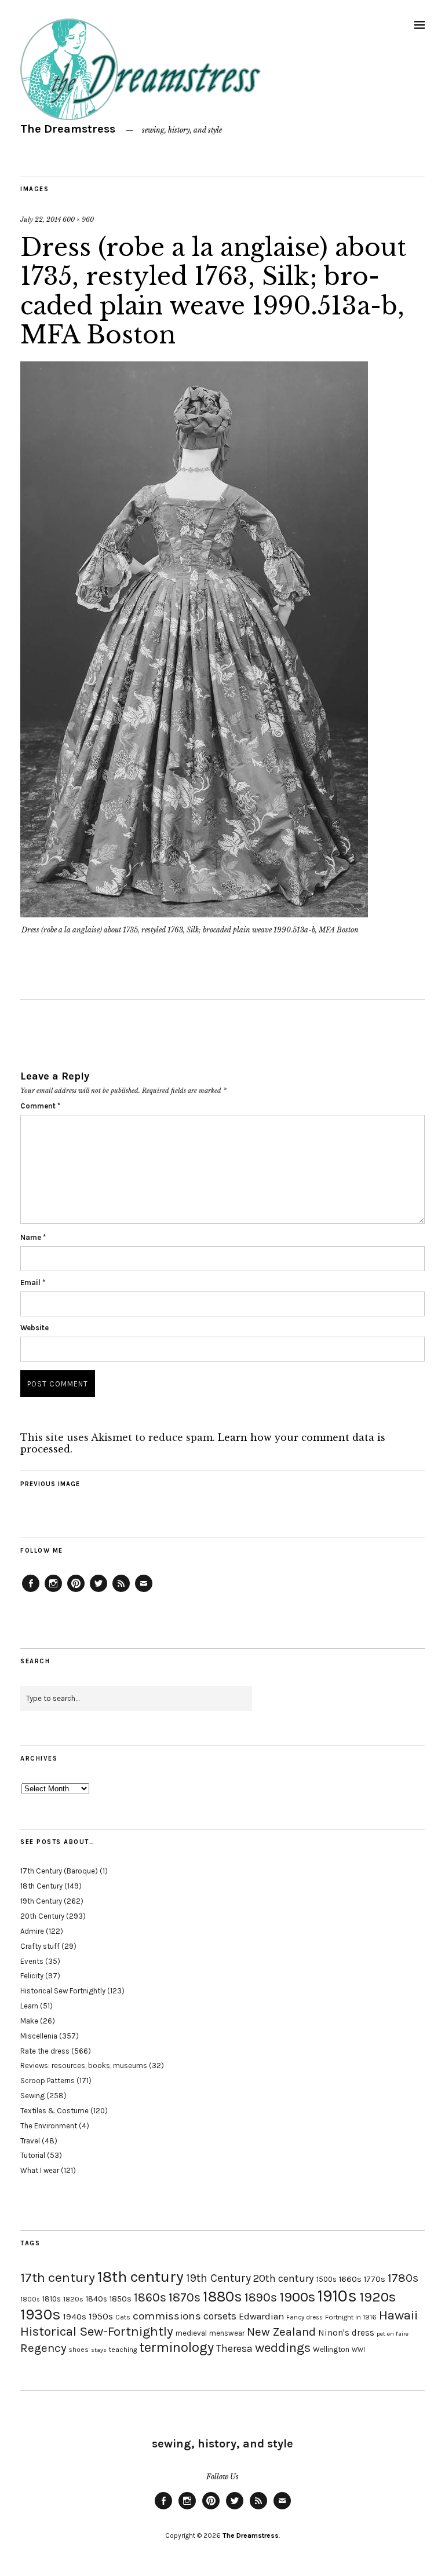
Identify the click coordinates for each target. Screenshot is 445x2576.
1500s (327, 2279)
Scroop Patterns (48, 2081)
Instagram (53, 1591)
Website (34, 1328)
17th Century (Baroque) (59, 1871)
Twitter (99, 1591)
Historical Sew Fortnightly (63, 1991)
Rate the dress (45, 2051)
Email (33, 1282)
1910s (337, 2296)
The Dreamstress (68, 129)
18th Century (41, 1886)
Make (29, 2021)
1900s (297, 2297)
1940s (75, 2317)
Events (32, 1961)
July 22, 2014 (41, 219)
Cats (123, 2317)
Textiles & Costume (54, 2111)
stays (99, 2350)
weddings (283, 2348)
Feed (121, 1591)
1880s (222, 2297)
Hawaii (398, 2315)
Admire (32, 1931)
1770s (375, 2279)
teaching (123, 2350)
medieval (191, 2333)
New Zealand (281, 2332)
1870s (185, 2297)
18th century (141, 2277)
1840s (96, 2299)
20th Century (42, 1916)
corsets (220, 2316)
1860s (150, 2297)
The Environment (49, 2126)
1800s (30, 2299)
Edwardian (261, 2316)
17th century (58, 2277)
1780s (403, 2278)
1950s (101, 2316)
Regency (43, 2348)
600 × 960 (78, 219)
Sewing (32, 2096)
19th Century (41, 1901)
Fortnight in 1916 (351, 2317)
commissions (167, 2316)
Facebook (31, 1591)
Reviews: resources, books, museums (84, 2065)
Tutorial (33, 2155)
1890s (261, 2297)
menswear (227, 2333)
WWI (358, 2350)
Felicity (32, 1976)
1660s (350, 2279)
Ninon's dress (346, 2333)
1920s (377, 2297)
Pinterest (76, 1591)
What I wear (40, 2170)
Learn (29, 2006)
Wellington (331, 2349)
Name (33, 1237)
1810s (52, 2299)
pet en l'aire (393, 2334)
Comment (40, 1106)
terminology (176, 2347)
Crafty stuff (40, 1946)
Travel (30, 2141)
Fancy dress (304, 2317)
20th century (284, 2278)
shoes (79, 2350)
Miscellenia (39, 2036)
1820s (73, 2299)
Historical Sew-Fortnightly (97, 2331)
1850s (121, 2299)
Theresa (234, 2348)
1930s (41, 2315)
